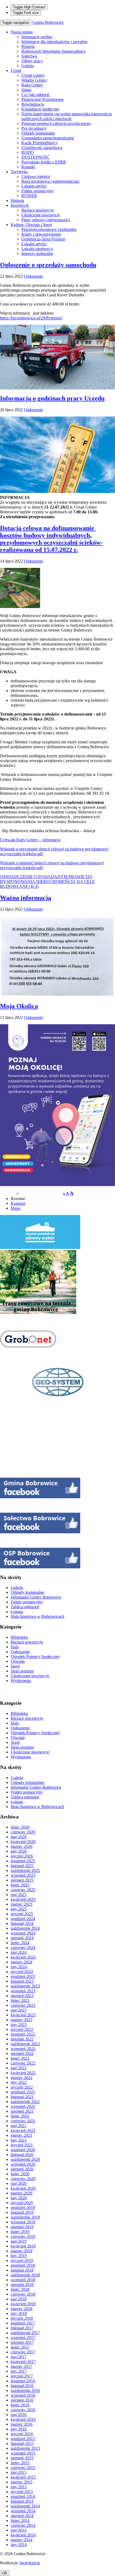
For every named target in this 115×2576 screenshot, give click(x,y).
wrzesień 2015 (23, 2453)
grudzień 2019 (23, 2208)
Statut (26, 90)
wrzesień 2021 (23, 2106)
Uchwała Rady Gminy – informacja (30, 840)
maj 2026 (19, 1837)
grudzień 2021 (23, 2092)
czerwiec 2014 (23, 2525)
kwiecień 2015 (23, 2477)
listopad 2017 (22, 2328)
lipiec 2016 (20, 2405)
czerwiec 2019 (23, 2236)
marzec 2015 (22, 2482)
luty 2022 (19, 2082)
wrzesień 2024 (23, 1933)
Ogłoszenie (34, 276)
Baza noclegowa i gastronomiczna (50, 181)
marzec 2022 (22, 2078)
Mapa (16, 1208)
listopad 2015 (22, 2443)
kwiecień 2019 (23, 2246)
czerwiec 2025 (23, 1890)
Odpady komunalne (38, 133)
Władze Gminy (34, 80)
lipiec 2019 (20, 2232)
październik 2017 (25, 2333)
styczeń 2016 (22, 2434)
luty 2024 (19, 1967)
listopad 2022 (22, 2039)
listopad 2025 (22, 1866)
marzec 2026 (22, 1846)
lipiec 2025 (20, 1885)
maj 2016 (19, 2415)
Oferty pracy (32, 61)
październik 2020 (25, 2159)
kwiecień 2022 (23, 2073)
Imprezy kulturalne (37, 253)
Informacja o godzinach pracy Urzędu (52, 398)
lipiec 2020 (20, 2174)
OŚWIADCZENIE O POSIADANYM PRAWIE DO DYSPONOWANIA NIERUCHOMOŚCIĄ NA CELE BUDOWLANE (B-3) (47, 882)
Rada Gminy (32, 85)
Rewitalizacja (33, 104)
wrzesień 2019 (23, 2222)
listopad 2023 (22, 1981)
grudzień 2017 (23, 2323)
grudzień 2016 (23, 2381)
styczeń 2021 (22, 2145)
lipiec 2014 (20, 2520)
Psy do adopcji (34, 128)
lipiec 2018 (20, 2289)
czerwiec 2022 (23, 2063)
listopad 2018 (22, 2270)
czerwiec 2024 (23, 1948)
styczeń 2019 (22, 2260)
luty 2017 (19, 2371)
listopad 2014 (22, 2501)
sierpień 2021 (22, 2111)
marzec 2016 (22, 2424)
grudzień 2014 (23, 2496)
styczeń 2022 (22, 2087)
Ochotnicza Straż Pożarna (43, 239)
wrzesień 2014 (23, 2511)
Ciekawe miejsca (36, 176)
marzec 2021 (22, 2135)
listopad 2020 (22, 2155)
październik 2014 (25, 2506)
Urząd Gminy (33, 75)
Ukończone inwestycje (41, 215)
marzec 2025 (22, 1904)
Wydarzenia (21, 1681)
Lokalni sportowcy (37, 249)
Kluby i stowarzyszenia (41, 234)
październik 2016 (25, 2390)
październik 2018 (25, 2275)
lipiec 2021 (20, 2116)
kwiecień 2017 (23, 2362)
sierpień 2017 (22, 2342)
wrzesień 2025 (23, 1875)
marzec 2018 (22, 2309)
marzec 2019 (22, 2251)
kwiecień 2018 (23, 2304)
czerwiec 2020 (23, 2179)
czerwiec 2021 (23, 2121)
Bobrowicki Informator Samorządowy (54, 51)
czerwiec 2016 (23, 2410)
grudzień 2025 (23, 1861)
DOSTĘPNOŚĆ (36, 157)
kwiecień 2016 (23, 2419)
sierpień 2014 (22, 2516)
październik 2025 (25, 1870)
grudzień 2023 (23, 1976)
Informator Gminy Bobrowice (36, 1597)
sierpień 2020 (22, 2169)
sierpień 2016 (22, 2400)
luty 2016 (19, 2429)
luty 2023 (19, 2025)
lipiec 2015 (20, 2463)
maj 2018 (19, 2299)
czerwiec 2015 (23, 2468)
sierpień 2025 (22, 1880)
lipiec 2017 (20, 2347)
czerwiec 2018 (23, 2294)
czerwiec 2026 (23, 1832)
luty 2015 (19, 2487)
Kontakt (28, 167)
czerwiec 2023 (23, 2005)
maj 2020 (19, 2183)
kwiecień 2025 (23, 1899)
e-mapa (17, 1612)
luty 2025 (19, 1909)
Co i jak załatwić (36, 95)
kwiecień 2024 (23, 1957)
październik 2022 (25, 2044)
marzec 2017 (22, 2366)
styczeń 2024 (22, 1972)
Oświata (18, 1661)
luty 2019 (19, 2256)
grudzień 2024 (23, 1919)
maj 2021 (19, 2126)
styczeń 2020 (22, 2203)
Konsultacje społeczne (40, 109)
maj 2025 (19, 1895)
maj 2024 (19, 1952)
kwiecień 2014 (23, 2535)
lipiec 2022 (20, 2058)
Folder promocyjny (38, 191)
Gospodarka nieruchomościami (48, 138)
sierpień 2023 (22, 1996)
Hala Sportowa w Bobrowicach (37, 1616)
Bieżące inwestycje (38, 210)
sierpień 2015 (22, 2458)
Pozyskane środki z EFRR (44, 162)
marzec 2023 (22, 2020)
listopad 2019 (22, 2212)
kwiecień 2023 (23, 2015)
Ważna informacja (26, 898)
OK (5, 2573)
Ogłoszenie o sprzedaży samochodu (48, 265)
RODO (28, 152)
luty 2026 (19, 1851)
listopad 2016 (22, 2386)
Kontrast (18, 1203)
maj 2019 (19, 2241)
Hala (15, 1647)
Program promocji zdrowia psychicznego (56, 123)
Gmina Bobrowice (48, 22)
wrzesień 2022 (23, 2049)
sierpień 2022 (22, 2053)
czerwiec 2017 (23, 2352)
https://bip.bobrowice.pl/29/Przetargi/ (31, 318)
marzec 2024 (22, 1962)
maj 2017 (19, 2357)
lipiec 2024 (20, 1943)
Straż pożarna (22, 1671)
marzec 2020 (22, 2193)
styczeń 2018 (22, 2318)
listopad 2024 (22, 1923)
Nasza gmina (22, 32)
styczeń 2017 (22, 2376)
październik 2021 (25, 2102)
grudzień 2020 (23, 2150)
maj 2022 (19, 2068)
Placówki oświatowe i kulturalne (49, 229)
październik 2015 (25, 2448)
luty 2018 (19, 2313)
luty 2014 (19, 2545)
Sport (15, 1666)
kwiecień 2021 (23, 2130)
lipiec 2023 (20, 2000)
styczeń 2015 (22, 2492)
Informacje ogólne (37, 37)
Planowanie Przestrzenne (43, 99)
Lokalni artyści (34, 186)
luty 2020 (19, 2198)
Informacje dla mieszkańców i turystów (55, 42)
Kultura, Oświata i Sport (31, 225)
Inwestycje (20, 205)
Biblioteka (19, 1637)
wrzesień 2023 (23, 1991)
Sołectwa (29, 56)
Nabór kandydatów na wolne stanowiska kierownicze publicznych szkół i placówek (67, 116)
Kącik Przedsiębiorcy (39, 143)
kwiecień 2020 (23, 2188)
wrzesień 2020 (23, 2164)
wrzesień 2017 (23, 2338)
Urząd (16, 70)
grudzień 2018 (23, 2265)
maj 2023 (19, 2010)
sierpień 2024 (22, 1938)
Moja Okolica (19, 1006)
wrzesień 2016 (23, 2395)
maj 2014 (19, 2530)
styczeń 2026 (22, 1856)
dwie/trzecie (30, 2563)
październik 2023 (25, 1986)
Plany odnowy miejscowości (46, 220)
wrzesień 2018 (23, 2280)
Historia (28, 46)
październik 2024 (25, 1928)
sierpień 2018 (22, 2285)
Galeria (28, 66)
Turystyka (19, 172)
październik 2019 (25, 2217)
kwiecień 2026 (23, 1842)
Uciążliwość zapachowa (42, 148)
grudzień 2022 (23, 2034)
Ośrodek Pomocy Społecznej (35, 1656)
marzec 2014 (22, 2540)
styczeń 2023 (22, 2029)
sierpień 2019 (22, 2227)
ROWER (29, 196)
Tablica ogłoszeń (25, 1607)
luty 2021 (19, 2140)
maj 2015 (19, 2472)
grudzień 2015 (23, 2439)
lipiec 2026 (20, 1827)
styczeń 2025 (22, 1914)
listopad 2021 (22, 2097)
